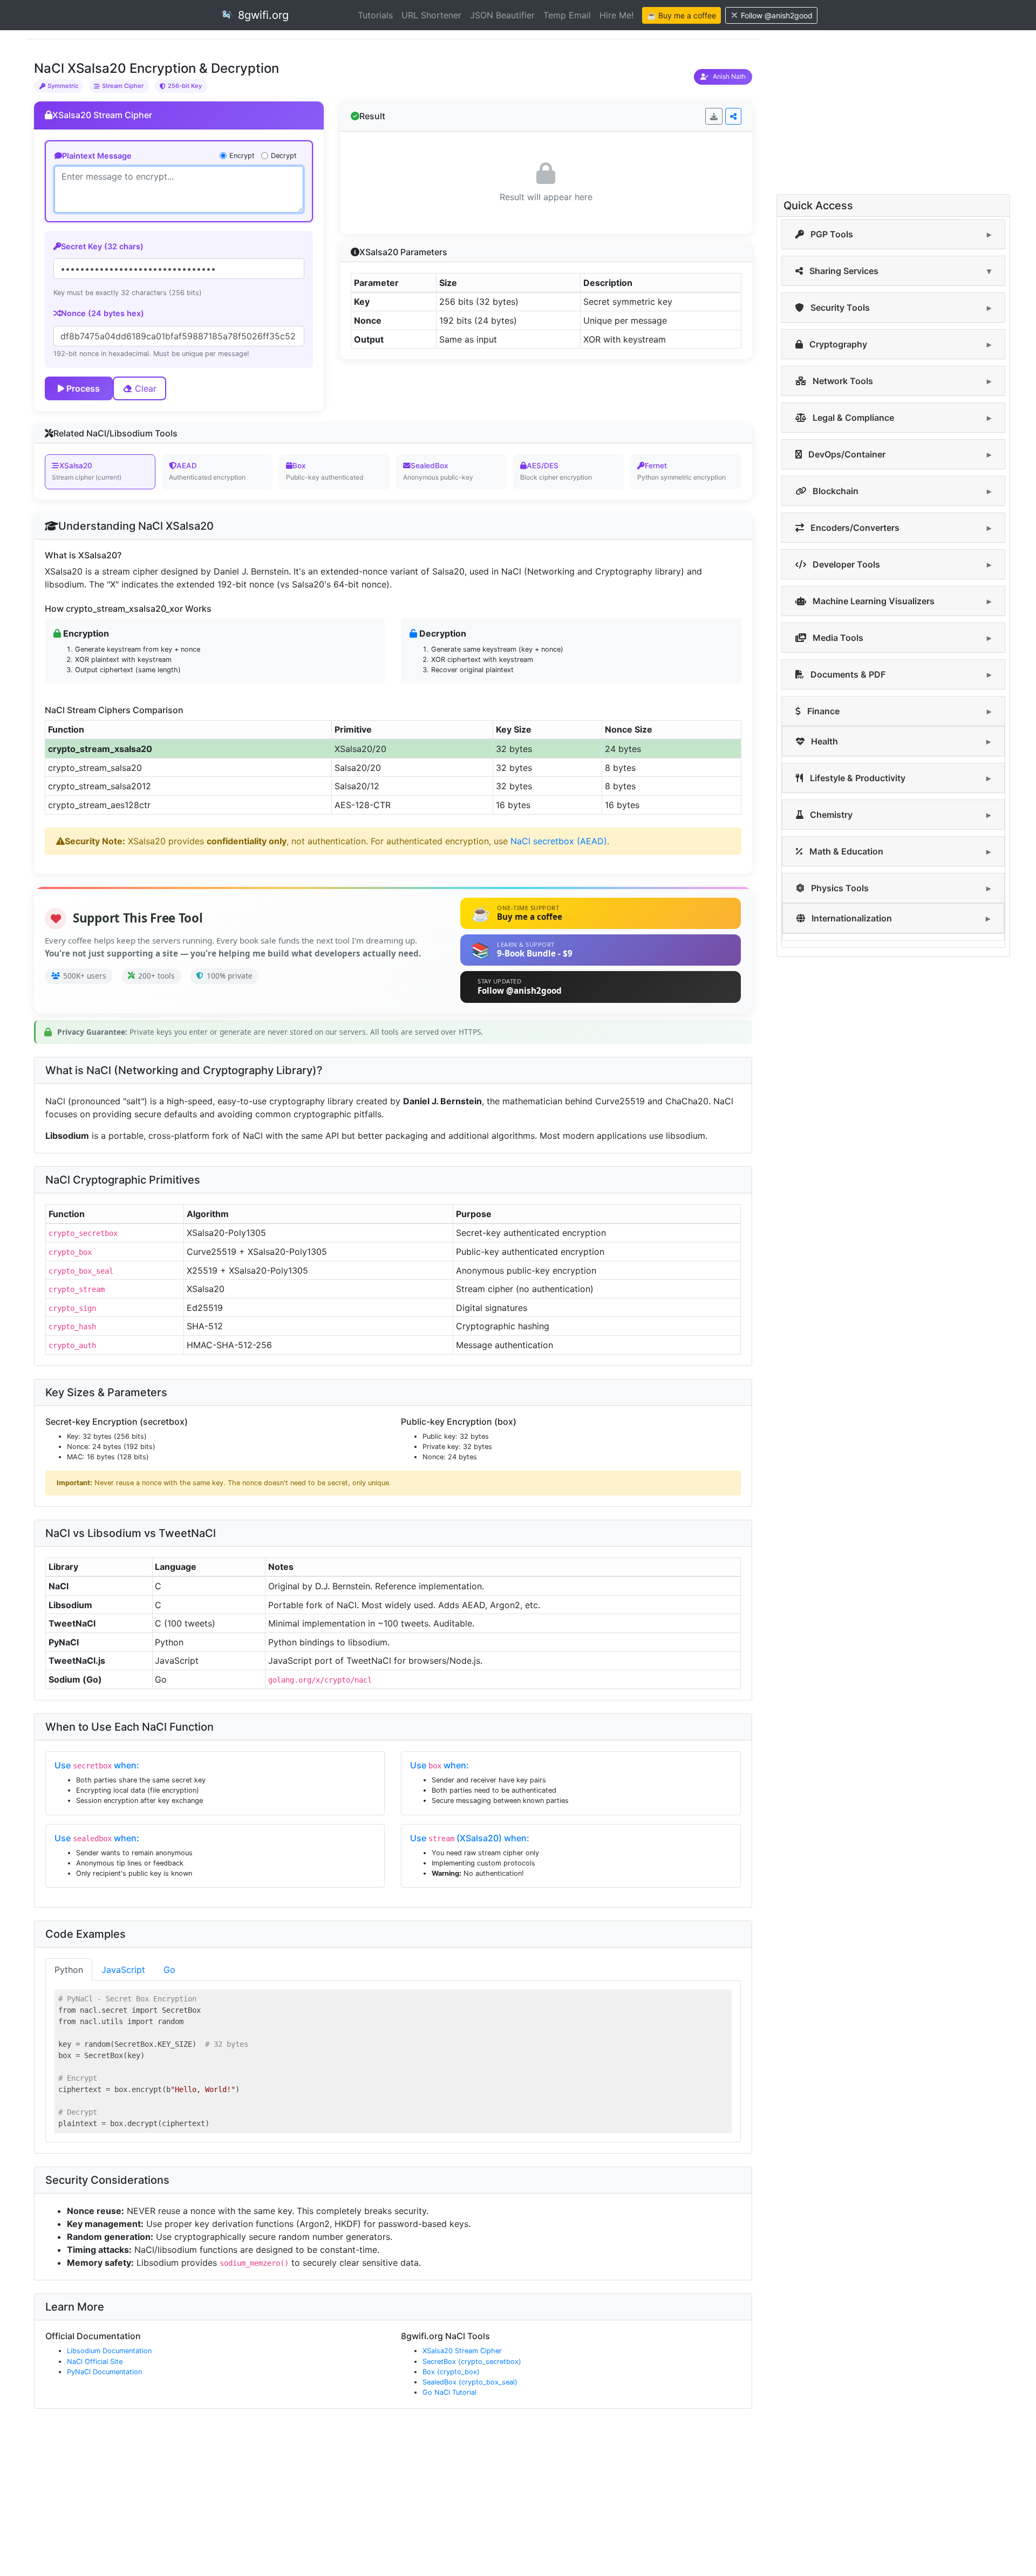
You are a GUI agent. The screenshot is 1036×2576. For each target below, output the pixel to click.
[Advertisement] (350, 2497)
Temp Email (567, 15)
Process (82, 388)
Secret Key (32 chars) (102, 246)
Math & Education (845, 851)
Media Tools (837, 638)
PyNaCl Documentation (104, 2372)
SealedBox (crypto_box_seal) (470, 2382)
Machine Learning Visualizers (873, 601)
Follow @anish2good (777, 15)
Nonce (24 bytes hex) (103, 313)
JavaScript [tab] (123, 1970)
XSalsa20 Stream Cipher (462, 2351)
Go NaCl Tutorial (449, 2392)
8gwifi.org (262, 15)
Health (823, 741)
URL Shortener (431, 15)
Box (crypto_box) (451, 2372)
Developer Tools (845, 564)
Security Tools (839, 308)
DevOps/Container (846, 454)
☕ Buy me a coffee (681, 15)
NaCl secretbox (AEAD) (559, 841)
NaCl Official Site (95, 2362)
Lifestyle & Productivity (857, 778)
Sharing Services (843, 271)
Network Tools (842, 381)
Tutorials (375, 15)
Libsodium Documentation (109, 2351)
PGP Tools (831, 234)
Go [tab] (169, 1970)
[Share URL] (733, 116)
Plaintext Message (97, 156)
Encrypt (242, 156)
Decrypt (284, 156)
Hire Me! (616, 15)
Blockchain (834, 491)
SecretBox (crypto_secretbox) (472, 2362)
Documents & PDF (847, 674)
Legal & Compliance (852, 418)
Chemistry (830, 815)
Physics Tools (839, 888)
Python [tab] (69, 1970)
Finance (822, 711)
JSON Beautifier (502, 15)
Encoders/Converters (854, 528)
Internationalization (851, 918)
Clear (144, 388)
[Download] (714, 116)
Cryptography (837, 344)
